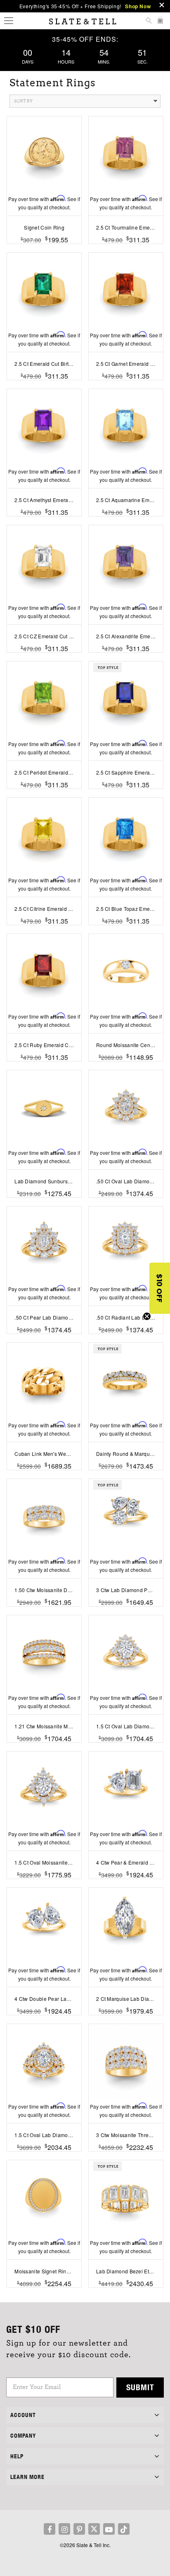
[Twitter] (94, 2529)
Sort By (23, 101)
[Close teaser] (147, 1316)
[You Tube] (109, 2529)
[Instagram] (64, 2529)
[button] (160, 1288)
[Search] (149, 21)
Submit (140, 2387)
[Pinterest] (79, 2529)
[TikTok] (124, 2529)
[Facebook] (50, 2529)
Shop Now (138, 6)
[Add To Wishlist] (44, 2296)
